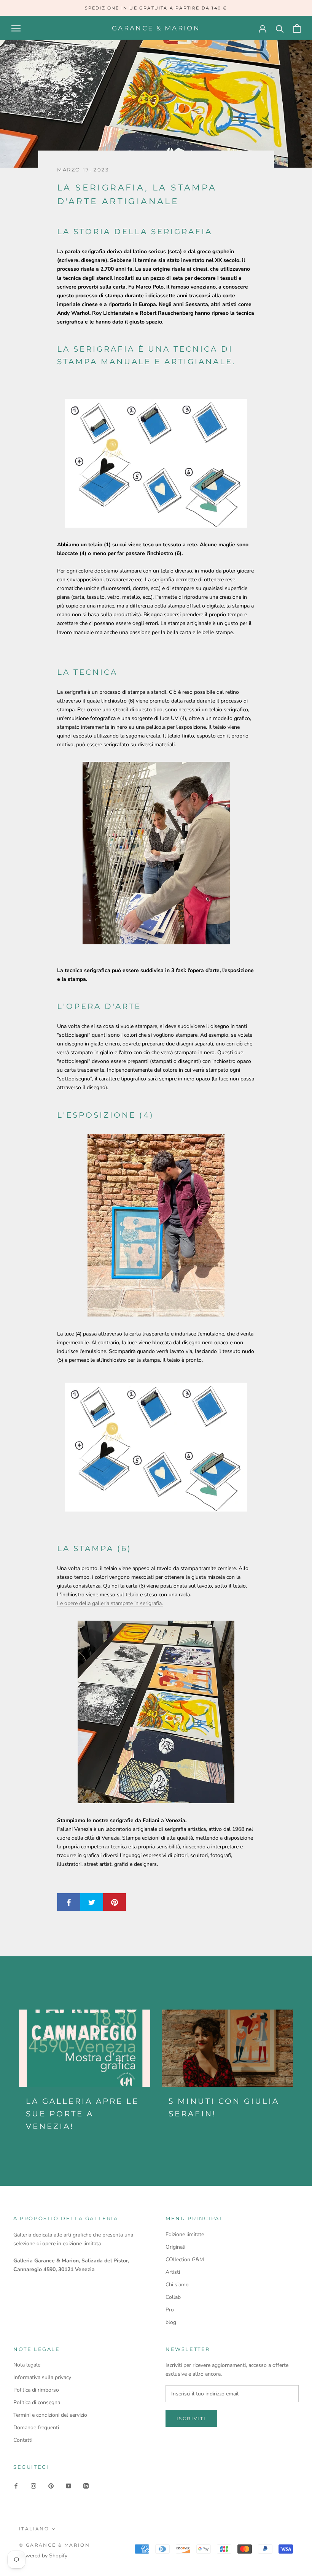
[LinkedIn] (86, 2486)
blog (171, 2322)
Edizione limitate (185, 2234)
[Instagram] (33, 2486)
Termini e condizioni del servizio (50, 2415)
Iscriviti (191, 2418)
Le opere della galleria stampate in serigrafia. (110, 1603)
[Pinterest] (51, 2486)
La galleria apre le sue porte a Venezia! (82, 2114)
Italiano (34, 2529)
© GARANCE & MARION (54, 2545)
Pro (170, 2310)
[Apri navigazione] (16, 28)
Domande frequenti (36, 2428)
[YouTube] (68, 2486)
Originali (175, 2247)
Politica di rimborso (36, 2390)
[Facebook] (16, 2486)
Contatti (23, 2440)
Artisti (173, 2272)
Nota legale (27, 2365)
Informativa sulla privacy (42, 2377)
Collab (173, 2297)
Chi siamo (177, 2285)
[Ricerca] (280, 28)
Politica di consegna (37, 2402)
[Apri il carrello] (297, 28)
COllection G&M (185, 2260)
